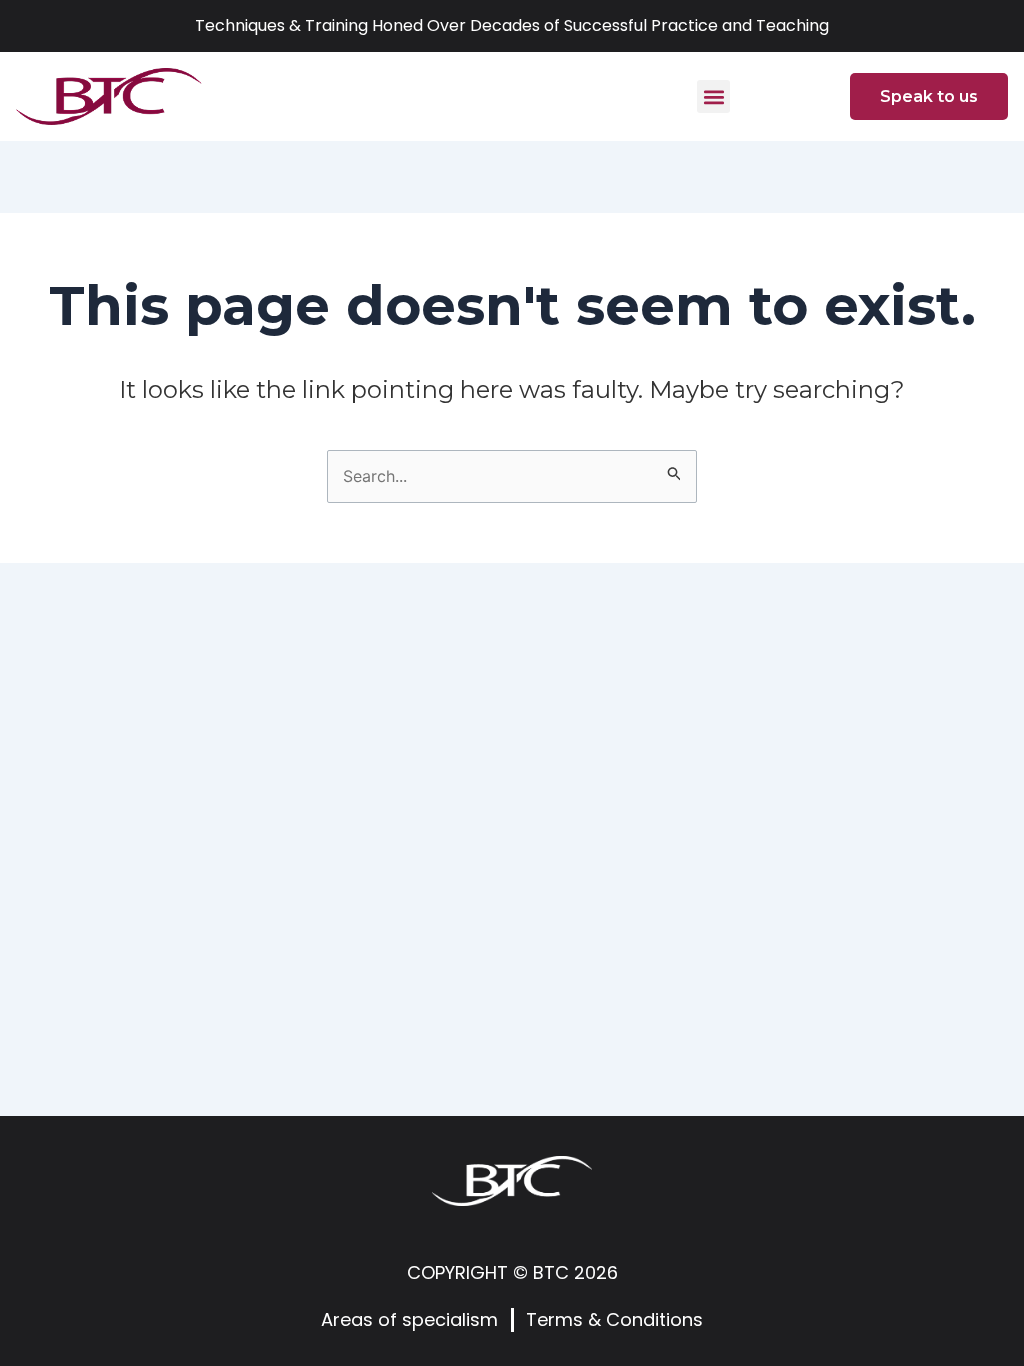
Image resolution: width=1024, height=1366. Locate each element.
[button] (713, 96)
